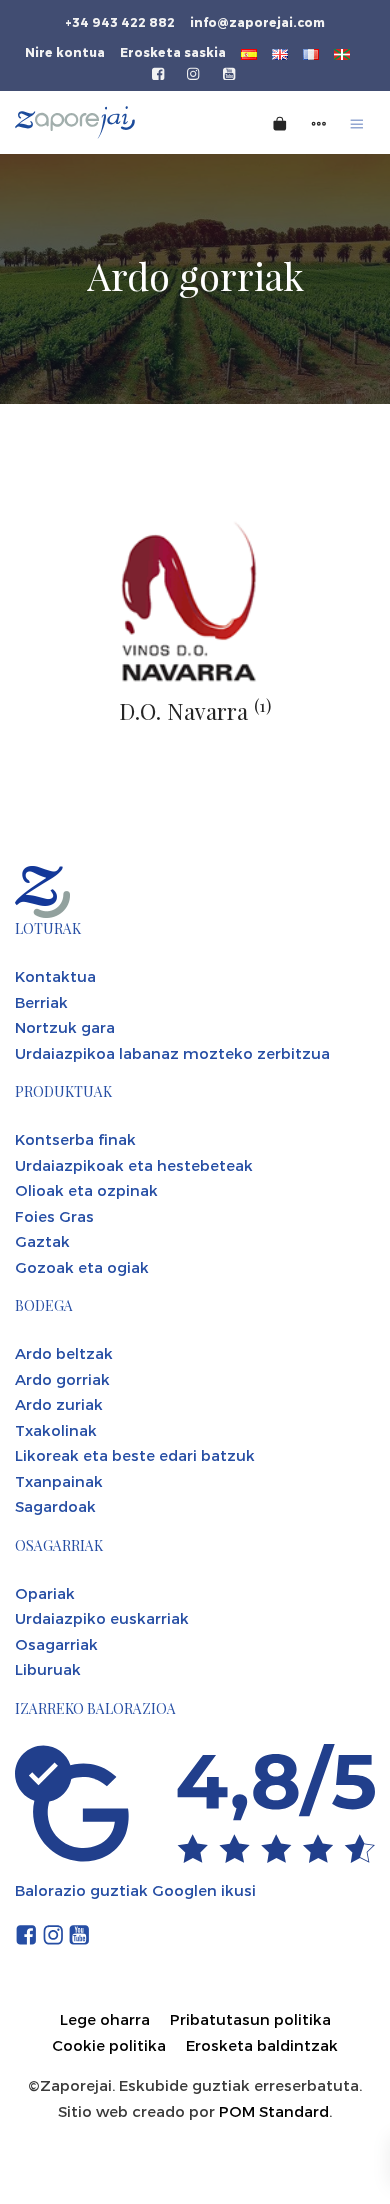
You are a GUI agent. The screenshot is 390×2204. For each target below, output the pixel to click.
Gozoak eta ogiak (82, 1267)
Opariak (45, 1593)
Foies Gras (54, 1216)
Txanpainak (59, 1481)
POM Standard (274, 2111)
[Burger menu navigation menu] (357, 122)
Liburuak (48, 1669)
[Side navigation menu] (319, 122)
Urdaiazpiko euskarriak (102, 1618)
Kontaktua (55, 976)
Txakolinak (56, 1430)
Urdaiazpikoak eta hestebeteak (134, 1165)
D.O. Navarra (195, 711)
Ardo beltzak (64, 1353)
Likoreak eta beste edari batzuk (135, 1455)
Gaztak (42, 1241)
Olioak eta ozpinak (86, 1190)
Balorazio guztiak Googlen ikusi (135, 1890)
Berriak (41, 1002)
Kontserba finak (75, 1139)
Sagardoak (55, 1506)
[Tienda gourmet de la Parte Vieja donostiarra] (108, 122)
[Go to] (159, 72)
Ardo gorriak (62, 1379)
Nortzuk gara (65, 1027)
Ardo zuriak (59, 1404)
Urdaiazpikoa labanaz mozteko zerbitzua (172, 1053)
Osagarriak (56, 1644)
